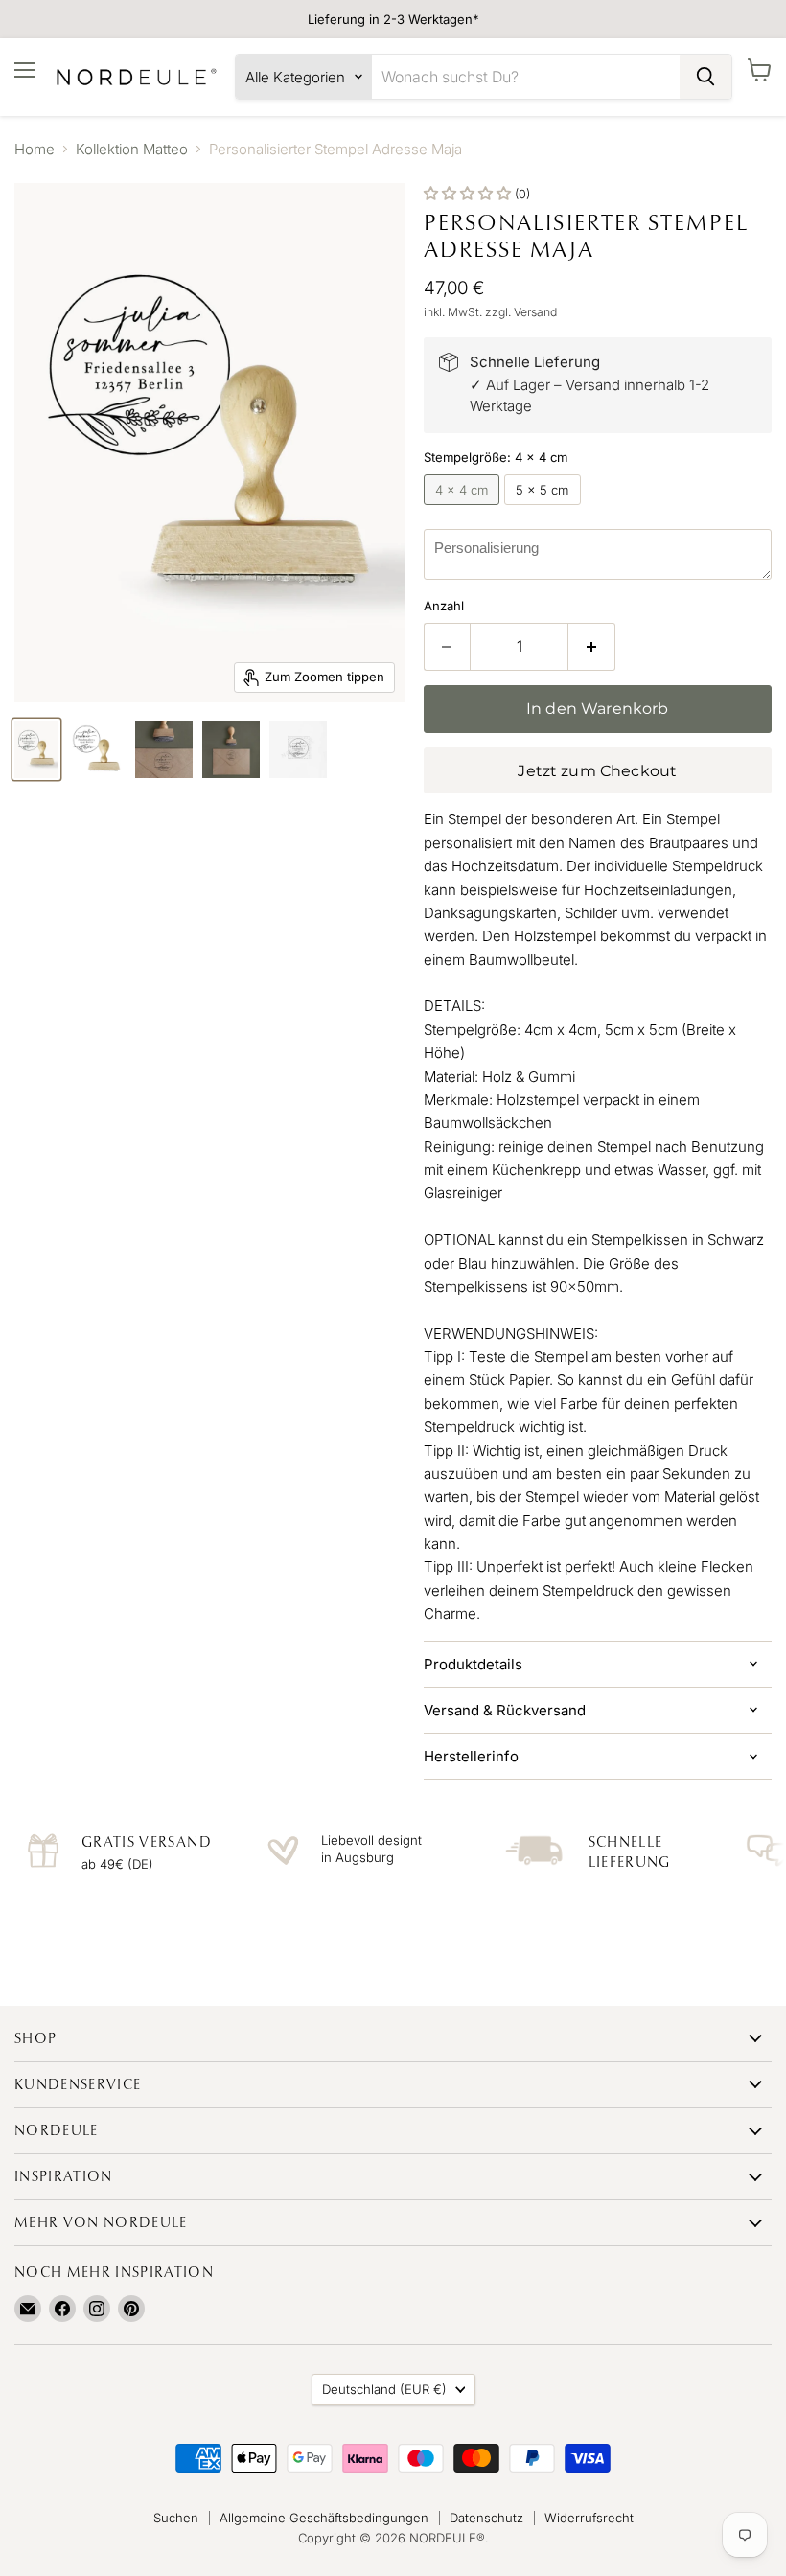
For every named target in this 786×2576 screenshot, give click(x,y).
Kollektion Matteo (132, 149)
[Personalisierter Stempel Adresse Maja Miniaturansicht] (36, 749)
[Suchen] (705, 77)
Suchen (176, 2518)
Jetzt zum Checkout (597, 771)
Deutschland (384, 2389)
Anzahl (444, 606)
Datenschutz (486, 2518)
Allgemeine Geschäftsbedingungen (324, 2518)
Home (35, 149)
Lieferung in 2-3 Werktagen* (393, 20)
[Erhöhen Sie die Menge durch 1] (592, 647)
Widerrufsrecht (589, 2518)
